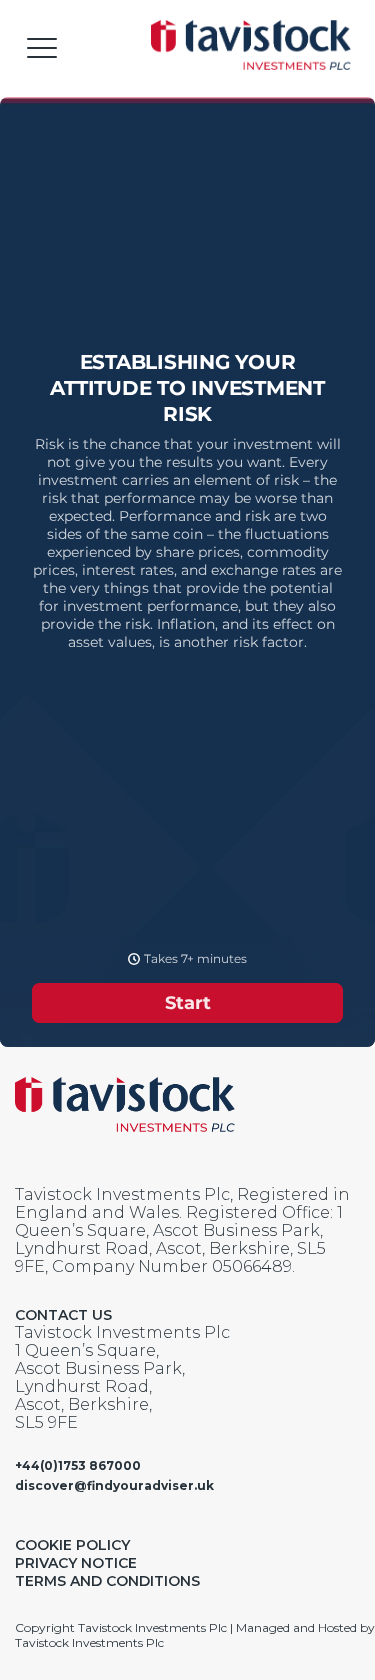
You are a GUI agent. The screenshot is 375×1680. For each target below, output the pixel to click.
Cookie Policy (72, 1545)
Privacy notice (76, 1563)
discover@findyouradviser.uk (114, 1485)
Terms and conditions (107, 1581)
